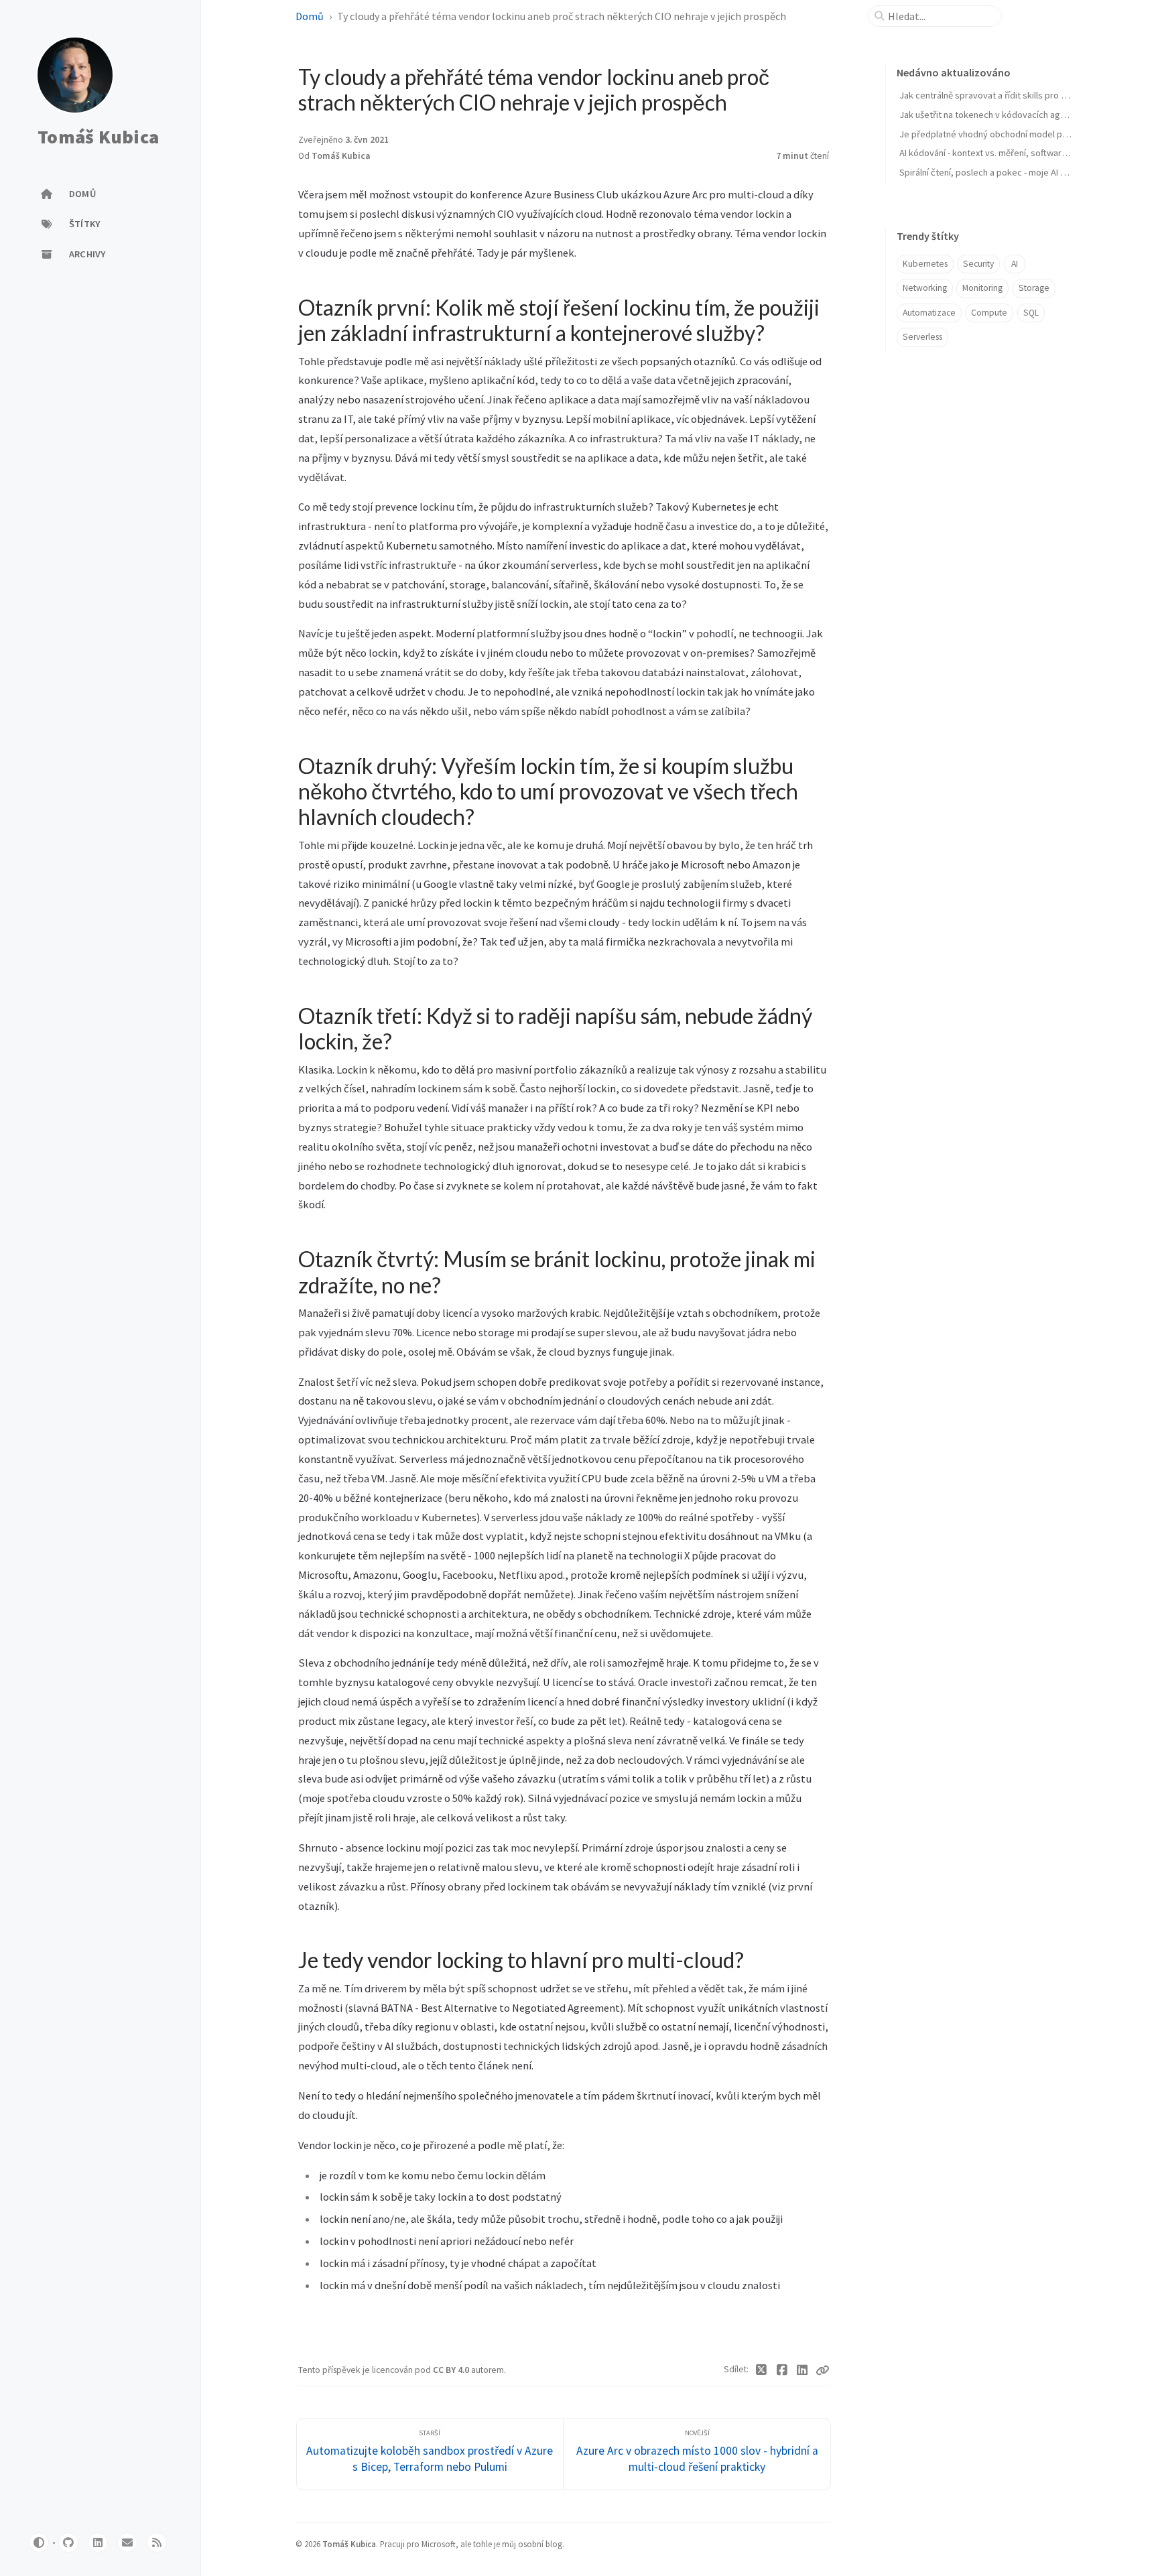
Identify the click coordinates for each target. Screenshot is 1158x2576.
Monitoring (982, 288)
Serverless (922, 337)
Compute (989, 313)
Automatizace (929, 313)
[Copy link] (822, 2370)
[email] (127, 2542)
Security (978, 264)
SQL (1031, 313)
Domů (310, 16)
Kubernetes (925, 264)
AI (1015, 264)
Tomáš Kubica (98, 137)
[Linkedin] (802, 2370)
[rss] (157, 2542)
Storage (1034, 288)
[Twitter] (762, 2370)
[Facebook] (782, 2370)
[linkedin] (98, 2542)
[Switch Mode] (39, 2542)
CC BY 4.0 (452, 2370)
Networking (925, 288)
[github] (68, 2542)
